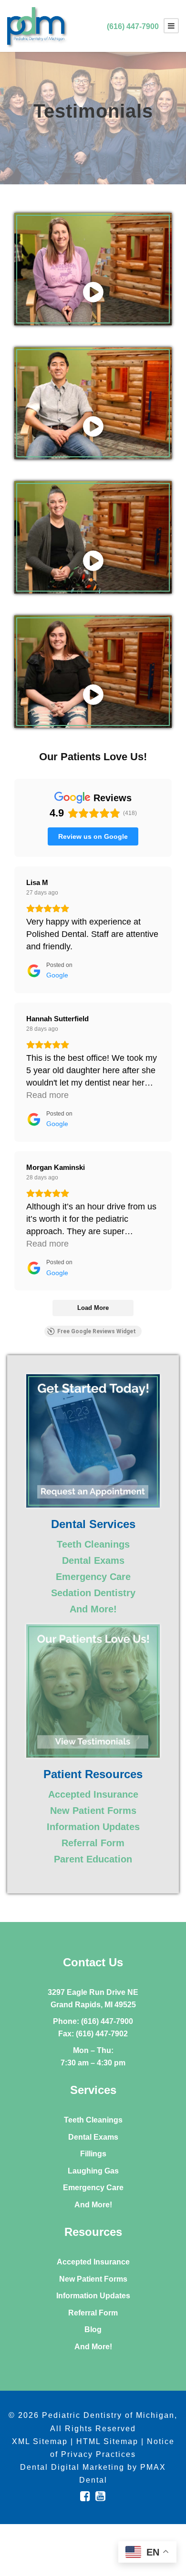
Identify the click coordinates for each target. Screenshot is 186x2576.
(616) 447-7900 (133, 26)
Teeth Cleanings (93, 1544)
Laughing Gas (93, 2171)
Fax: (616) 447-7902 (93, 2034)
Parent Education (93, 1859)
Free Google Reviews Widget (97, 1331)
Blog (93, 2329)
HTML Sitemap (107, 2441)
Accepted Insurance (93, 1794)
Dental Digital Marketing (72, 2467)
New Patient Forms (93, 1811)
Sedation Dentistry (93, 1593)
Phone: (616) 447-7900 (93, 2021)
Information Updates (93, 1827)
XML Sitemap (40, 2441)
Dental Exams (93, 1560)
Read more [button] (47, 1095)
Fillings (93, 2154)
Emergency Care (93, 1577)
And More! (93, 1609)
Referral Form (93, 1843)
